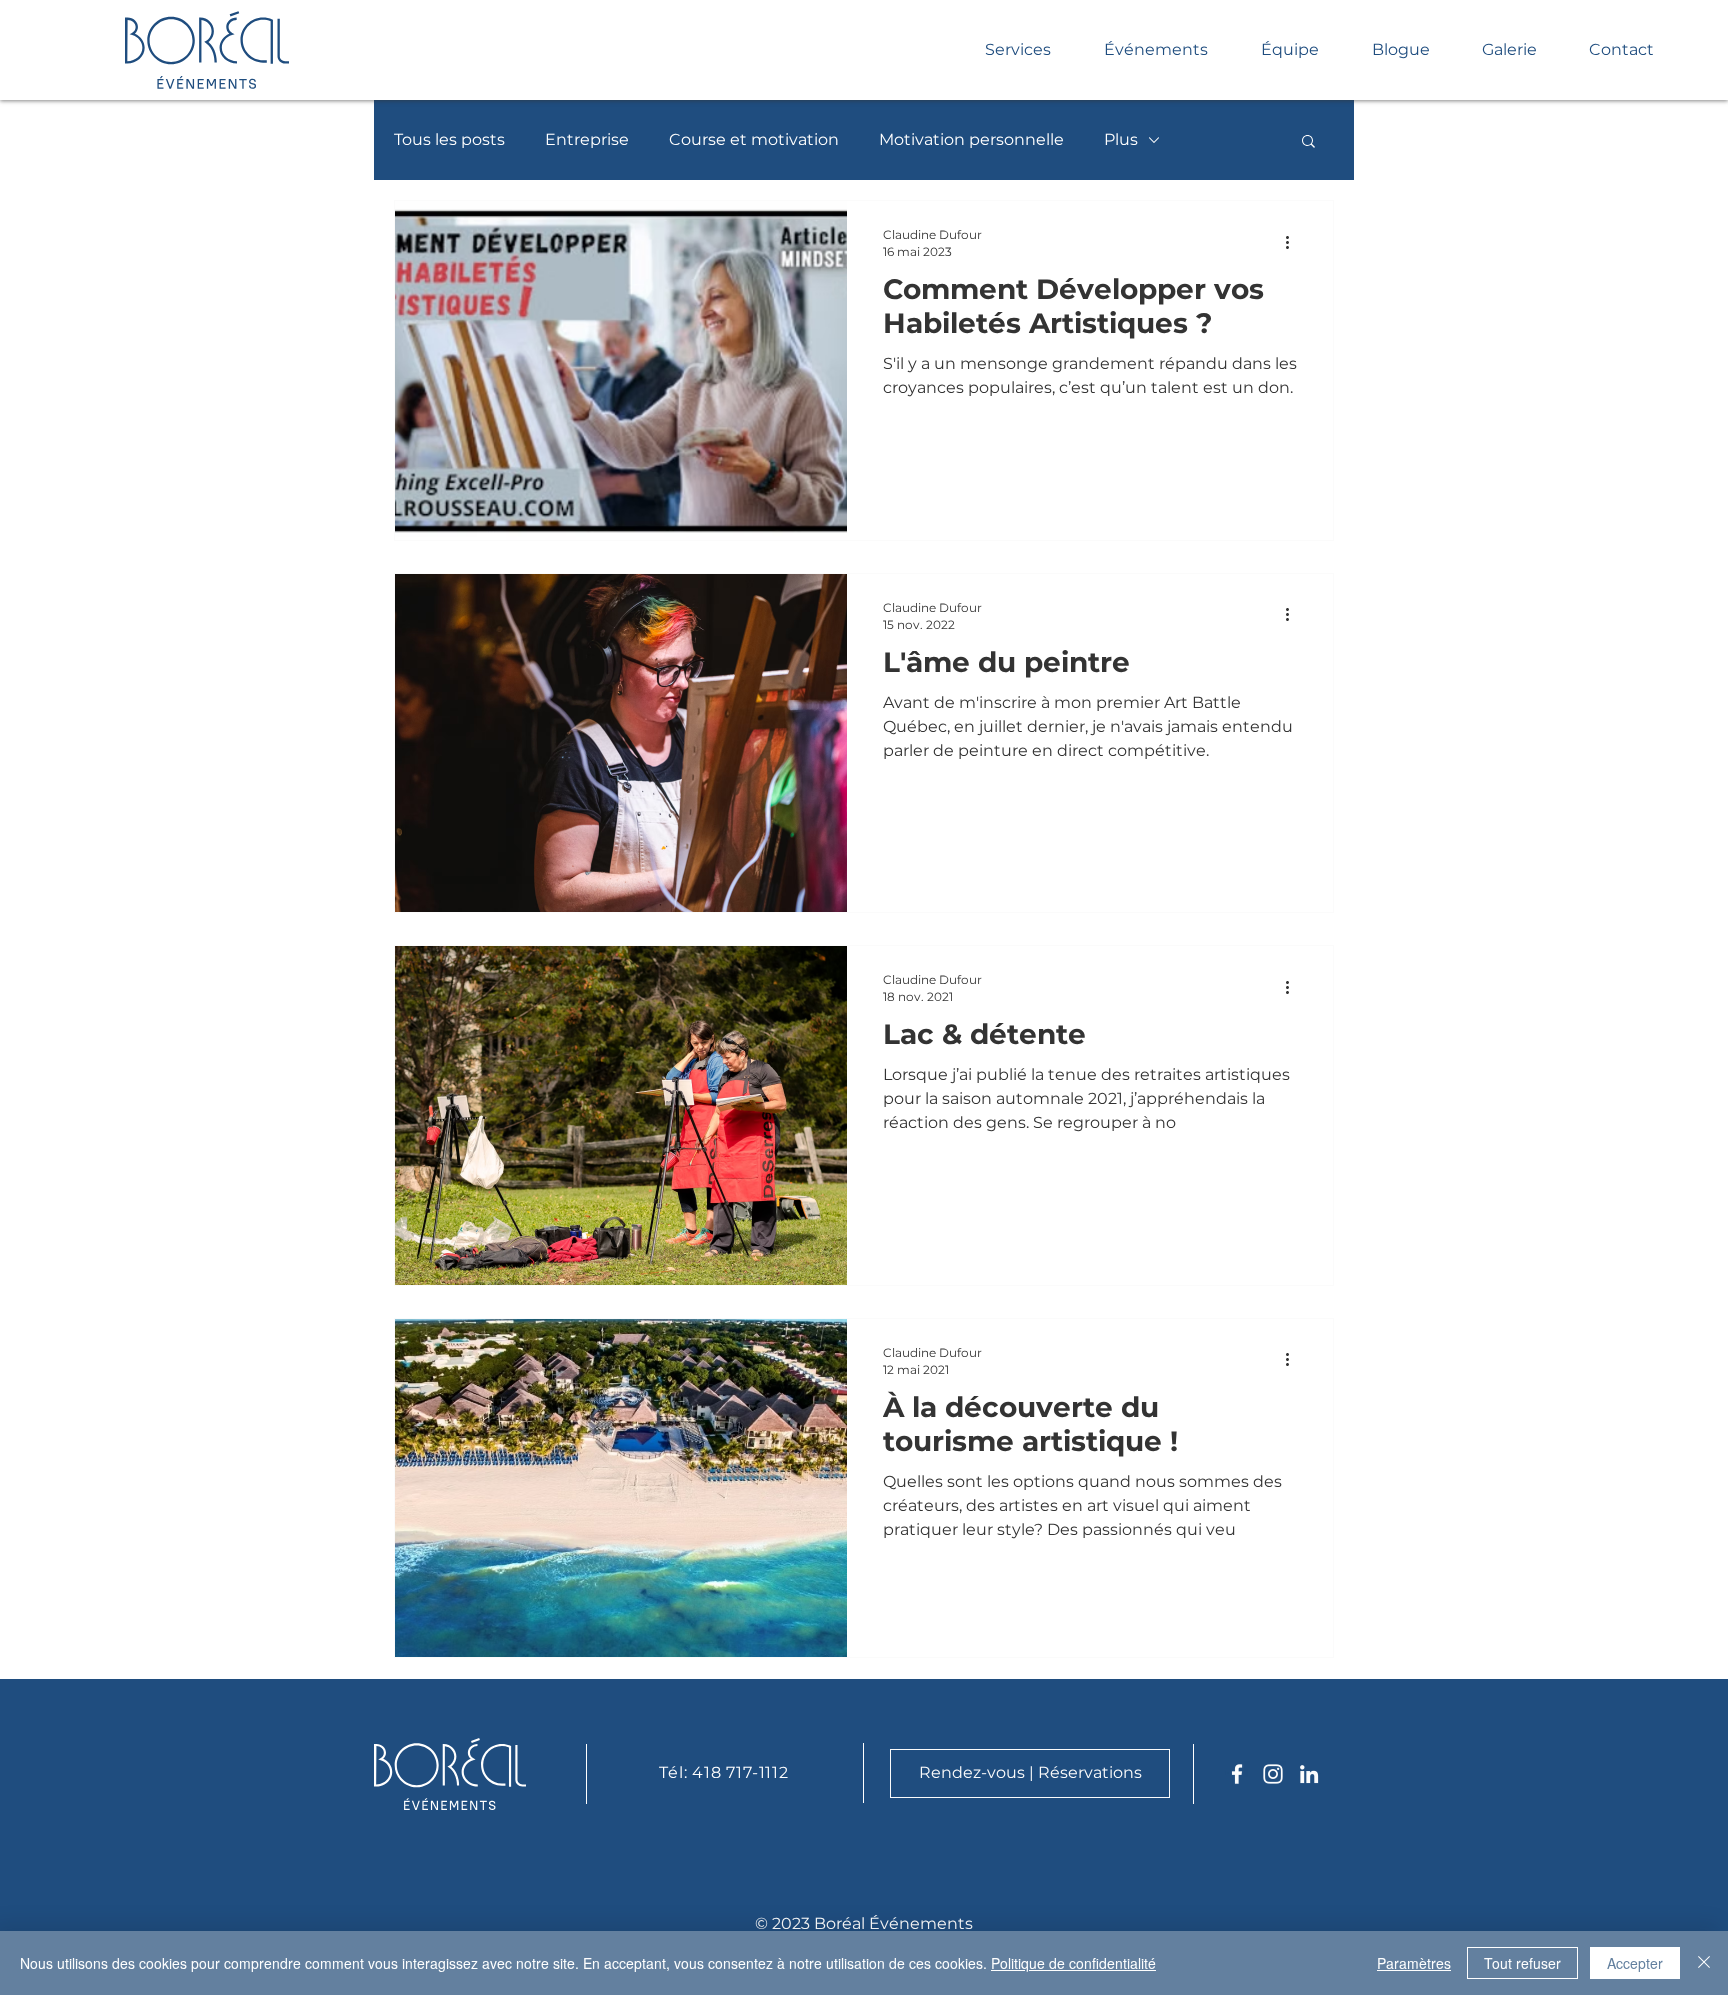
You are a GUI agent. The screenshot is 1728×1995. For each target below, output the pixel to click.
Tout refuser (1522, 1963)
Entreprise (587, 139)
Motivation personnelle (971, 139)
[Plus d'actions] (1294, 242)
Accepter (1635, 1963)
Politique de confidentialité (1073, 1963)
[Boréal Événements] (1237, 1774)
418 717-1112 (740, 1772)
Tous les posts (449, 139)
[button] (1308, 142)
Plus (1121, 139)
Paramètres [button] (1414, 1963)
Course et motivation (754, 139)
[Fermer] (1704, 1963)
